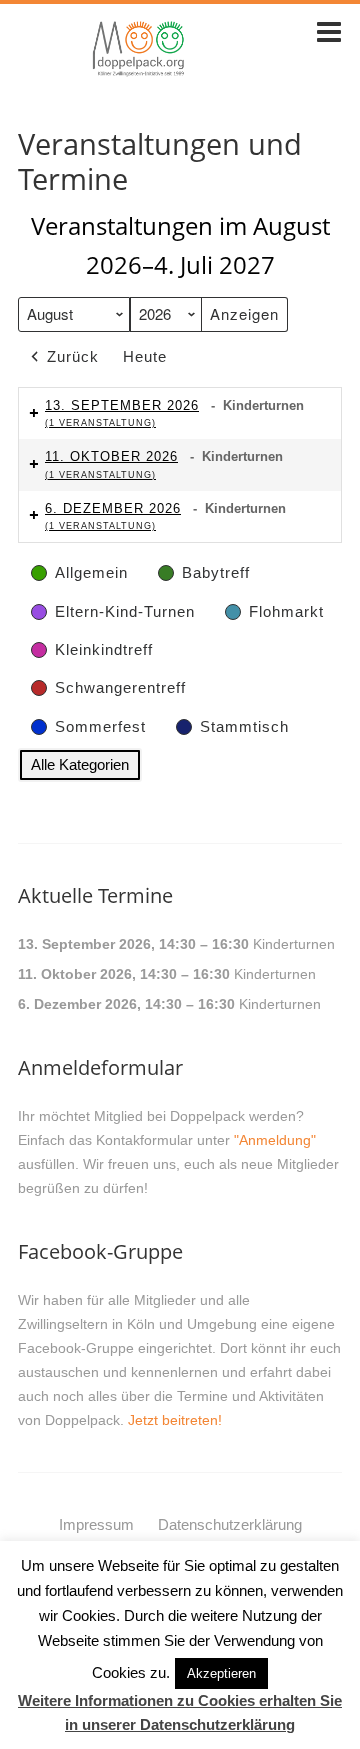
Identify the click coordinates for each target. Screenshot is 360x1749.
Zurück (73, 356)
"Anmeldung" (275, 1140)
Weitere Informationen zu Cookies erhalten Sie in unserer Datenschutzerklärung (180, 1712)
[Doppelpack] (139, 72)
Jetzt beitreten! (175, 1420)
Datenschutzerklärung (230, 1524)
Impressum (96, 1524)
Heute (145, 356)
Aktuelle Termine (95, 895)
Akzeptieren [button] (221, 1673)
